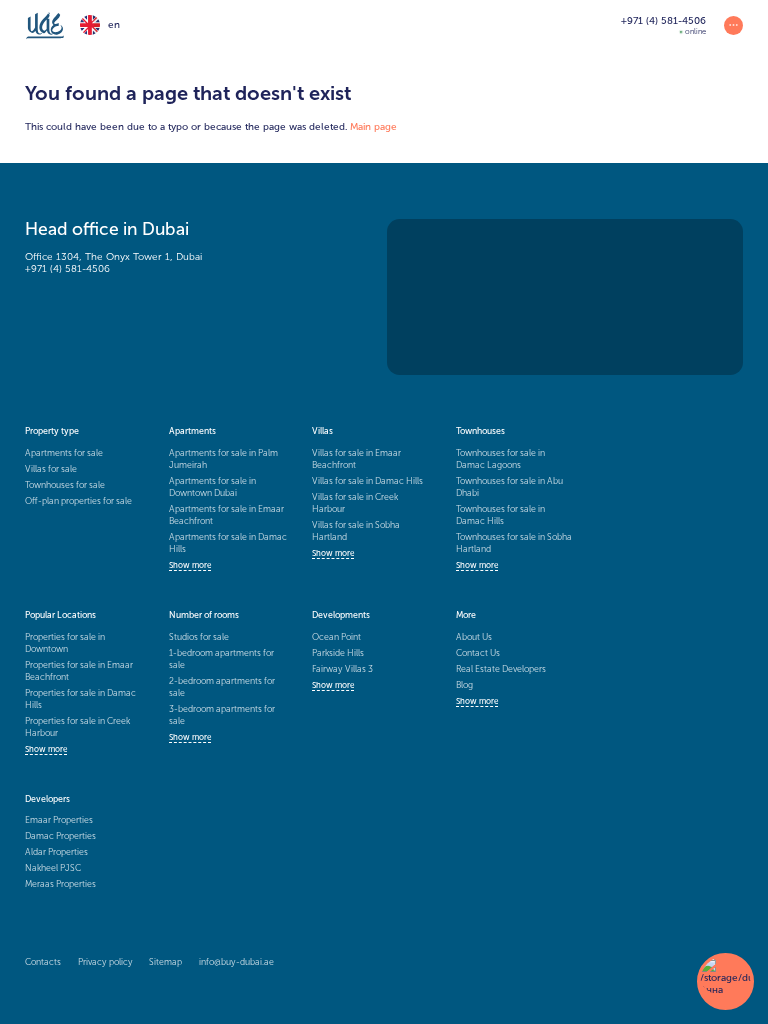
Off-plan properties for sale (78, 501)
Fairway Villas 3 (342, 669)
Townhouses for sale (65, 485)
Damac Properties (60, 836)
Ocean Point (336, 637)
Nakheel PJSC (53, 868)
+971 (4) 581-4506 (67, 269)
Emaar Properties (59, 820)
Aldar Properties (56, 852)
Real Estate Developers (501, 669)
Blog (464, 685)
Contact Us (478, 653)
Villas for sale (51, 469)
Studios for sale (199, 637)
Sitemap (165, 962)
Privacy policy (105, 962)
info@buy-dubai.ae (236, 962)
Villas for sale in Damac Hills (367, 481)
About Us (474, 637)
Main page (373, 127)
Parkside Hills (338, 653)
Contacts (43, 962)
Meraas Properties (60, 884)
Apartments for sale (64, 453)
